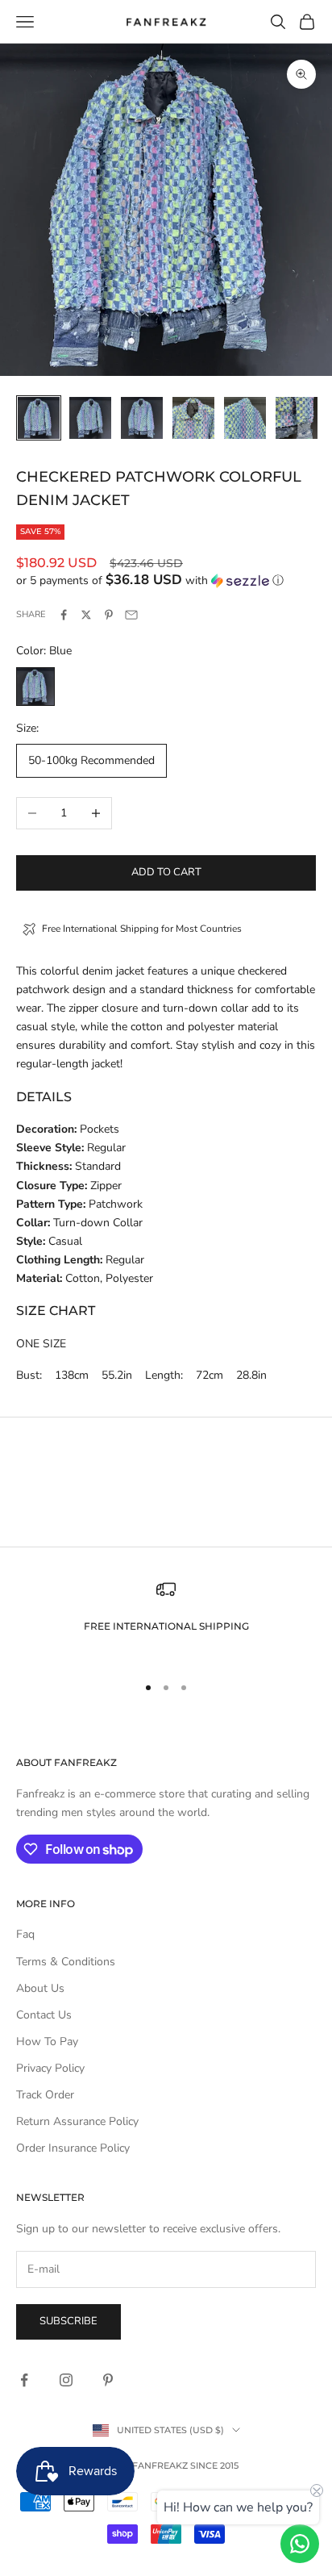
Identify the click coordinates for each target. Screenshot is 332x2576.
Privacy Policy (50, 2068)
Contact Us (44, 2015)
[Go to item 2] (90, 418)
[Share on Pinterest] (109, 615)
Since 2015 (214, 2465)
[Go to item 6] (297, 418)
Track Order (45, 2095)
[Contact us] (300, 2544)
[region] (166, 1620)
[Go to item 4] (193, 418)
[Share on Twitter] (86, 615)
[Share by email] (131, 615)
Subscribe (68, 2321)
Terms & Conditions (66, 1962)
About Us (40, 1988)
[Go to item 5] (245, 418)
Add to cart (166, 872)
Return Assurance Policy (77, 2121)
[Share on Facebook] (64, 615)
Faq (25, 1934)
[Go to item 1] (39, 418)
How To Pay (47, 2042)
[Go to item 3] (142, 418)
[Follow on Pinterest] (108, 2380)
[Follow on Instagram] (66, 2380)
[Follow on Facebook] (24, 2380)
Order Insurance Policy (73, 2148)
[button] (166, 580)
